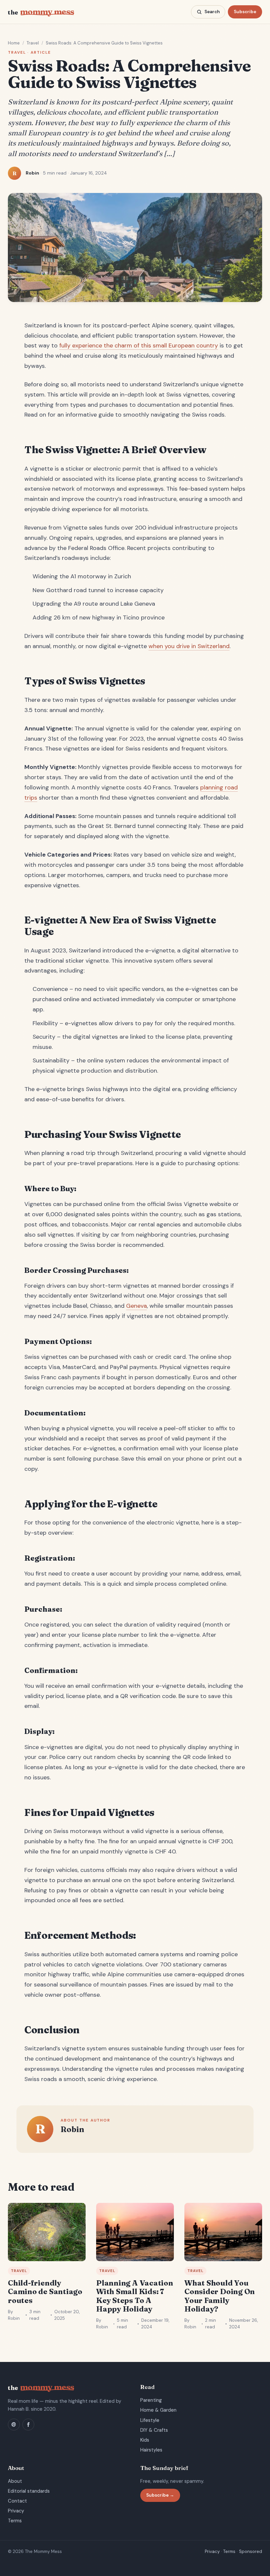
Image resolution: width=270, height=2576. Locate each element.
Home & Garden (158, 2410)
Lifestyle (150, 2420)
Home (14, 43)
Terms (15, 2521)
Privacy (16, 2511)
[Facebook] (28, 2425)
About (15, 2481)
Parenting (151, 2400)
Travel (33, 43)
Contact (17, 2501)
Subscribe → (160, 2495)
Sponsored (251, 2551)
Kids (145, 2440)
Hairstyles (151, 2450)
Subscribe (245, 12)
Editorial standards (29, 2491)
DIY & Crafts (154, 2430)
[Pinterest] (14, 2425)
